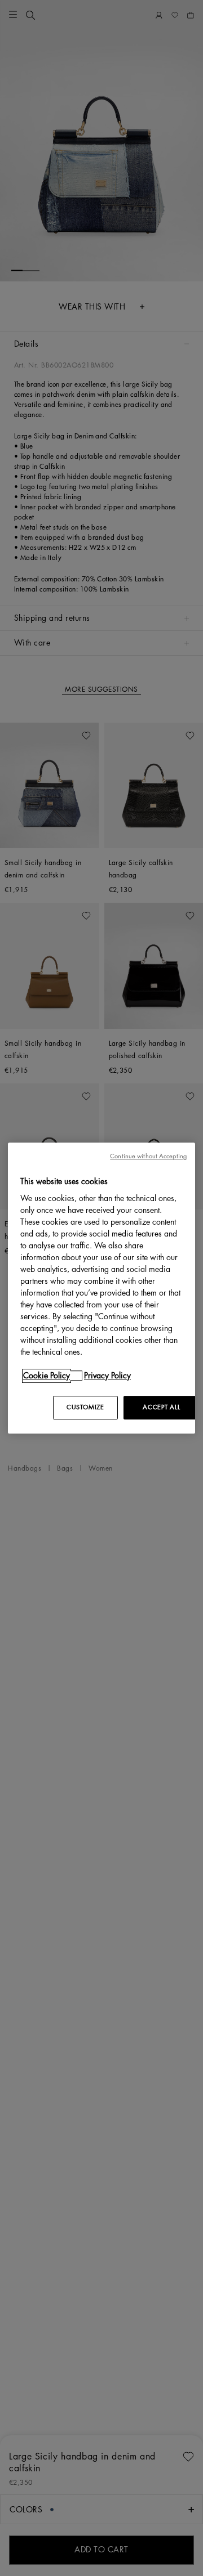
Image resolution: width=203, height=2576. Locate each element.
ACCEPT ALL (161, 1407)
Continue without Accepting (148, 1156)
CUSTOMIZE (85, 1407)
